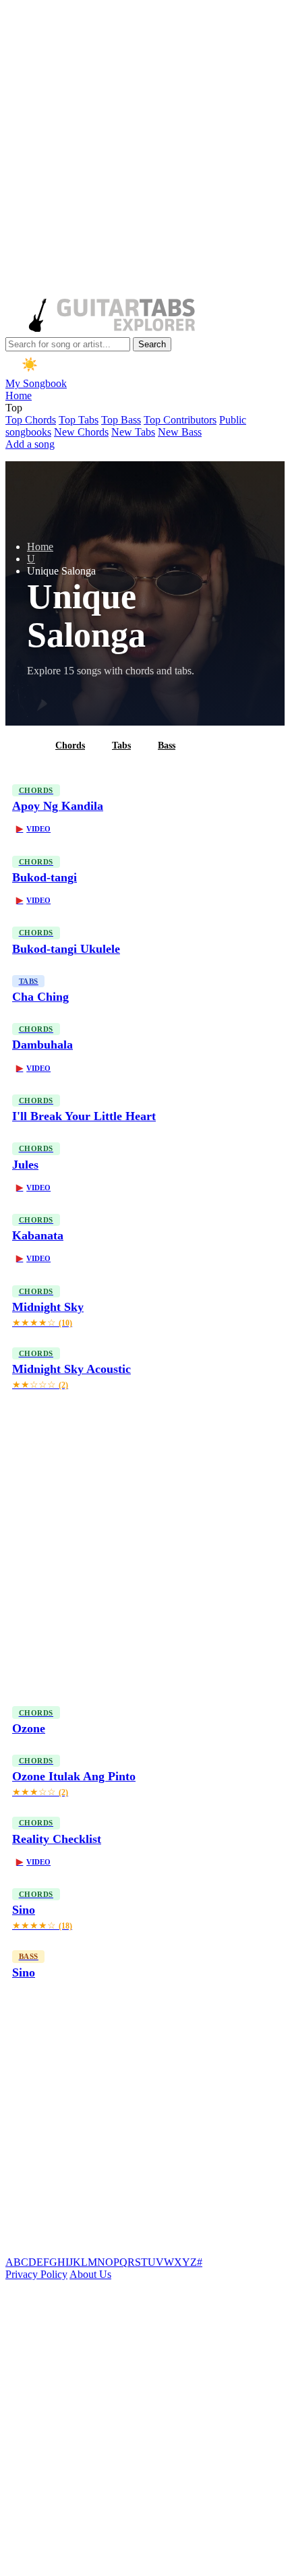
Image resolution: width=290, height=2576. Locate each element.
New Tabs (133, 432)
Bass (167, 745)
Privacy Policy (36, 2274)
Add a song (30, 444)
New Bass (180, 432)
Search (152, 344)
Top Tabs (79, 420)
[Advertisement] (145, 150)
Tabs (121, 745)
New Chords (81, 432)
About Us (90, 2274)
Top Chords (31, 420)
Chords (70, 745)
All (22, 745)
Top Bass (121, 420)
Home (19, 396)
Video (33, 829)
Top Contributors (180, 420)
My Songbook (36, 383)
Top (14, 408)
